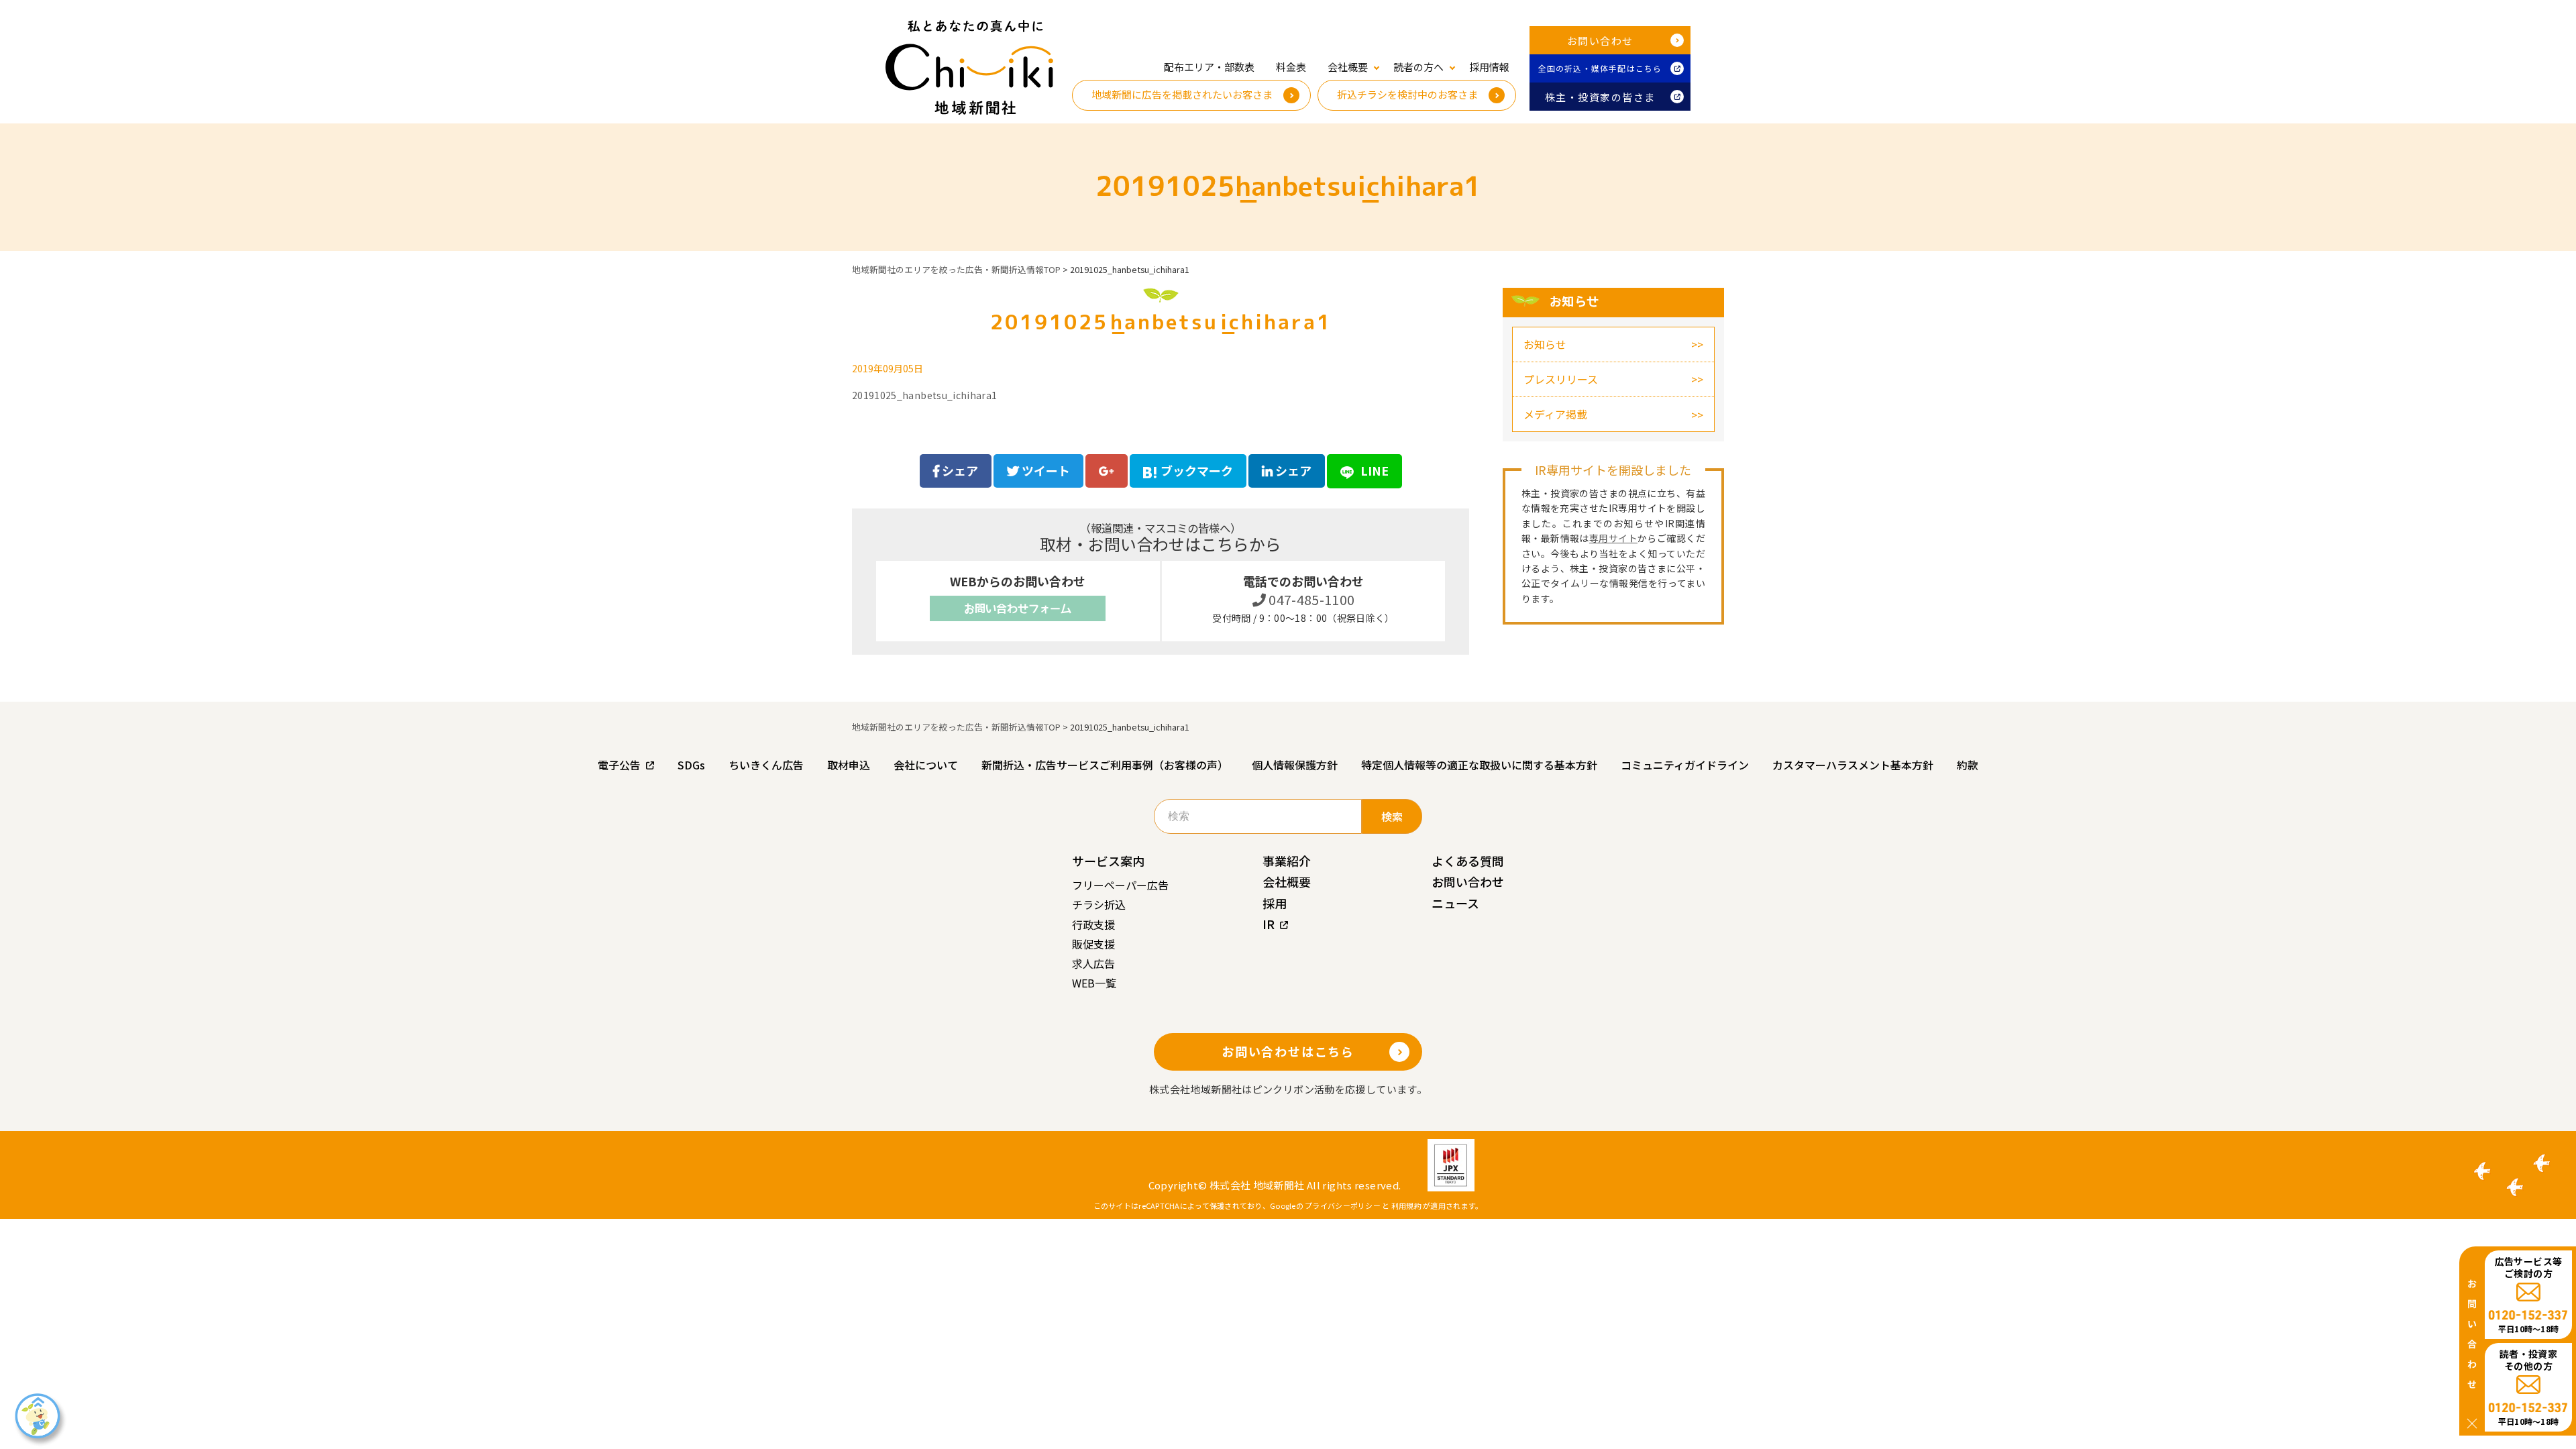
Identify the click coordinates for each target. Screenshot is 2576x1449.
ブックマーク (1197, 470)
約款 (1968, 765)
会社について (926, 765)
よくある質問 (1468, 861)
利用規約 (1406, 1205)
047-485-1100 (1310, 599)
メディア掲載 (1555, 414)
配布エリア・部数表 (1209, 67)
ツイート (1044, 470)
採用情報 (1489, 67)
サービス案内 (1108, 861)
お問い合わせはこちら (1288, 1051)
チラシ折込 (1099, 904)
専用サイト (1613, 538)
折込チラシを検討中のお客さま (1407, 94)
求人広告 (1093, 963)
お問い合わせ (1600, 41)
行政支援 (1093, 924)
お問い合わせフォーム (1018, 608)
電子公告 (619, 765)
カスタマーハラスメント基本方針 (1853, 765)
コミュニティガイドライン (1685, 765)
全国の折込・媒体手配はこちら (1600, 68)
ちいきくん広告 (766, 765)
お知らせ (1545, 344)
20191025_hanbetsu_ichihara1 (924, 395)
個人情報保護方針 (1295, 765)
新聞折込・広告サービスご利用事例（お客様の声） (1105, 765)
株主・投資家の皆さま (1600, 97)
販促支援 (1093, 944)
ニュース (1455, 903)
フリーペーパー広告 (1120, 885)
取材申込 (849, 765)
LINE (1373, 470)
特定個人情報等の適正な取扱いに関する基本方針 (1479, 765)
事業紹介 (1287, 861)
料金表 (1291, 67)
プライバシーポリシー (1343, 1205)
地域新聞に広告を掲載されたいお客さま (1182, 94)
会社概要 (1287, 881)
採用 (1275, 903)
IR (1269, 924)
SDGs (691, 765)
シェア (959, 470)
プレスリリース (1561, 379)
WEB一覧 (1094, 983)
